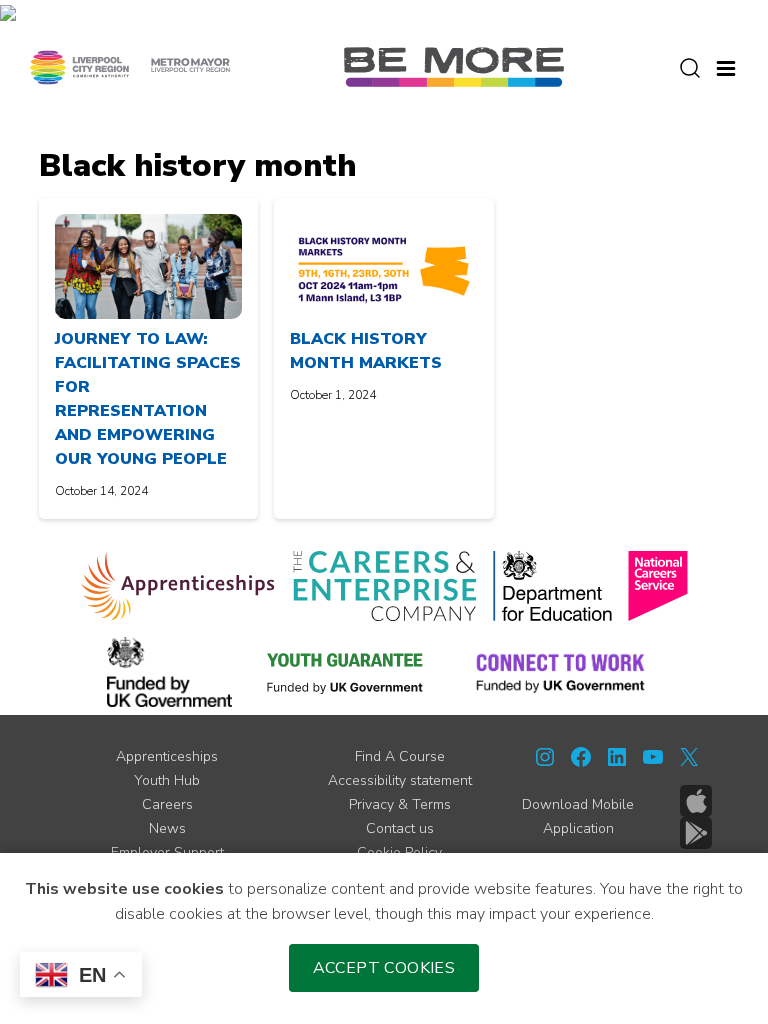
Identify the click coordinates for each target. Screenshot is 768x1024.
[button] (726, 66)
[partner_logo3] (552, 586)
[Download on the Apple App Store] (696, 801)
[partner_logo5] (169, 672)
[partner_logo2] (384, 586)
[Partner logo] (130, 66)
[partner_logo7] (560, 672)
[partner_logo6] (346, 672)
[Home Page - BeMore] (454, 66)
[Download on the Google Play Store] (696, 833)
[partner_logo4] (658, 586)
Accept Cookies (384, 968)
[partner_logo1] (178, 586)
